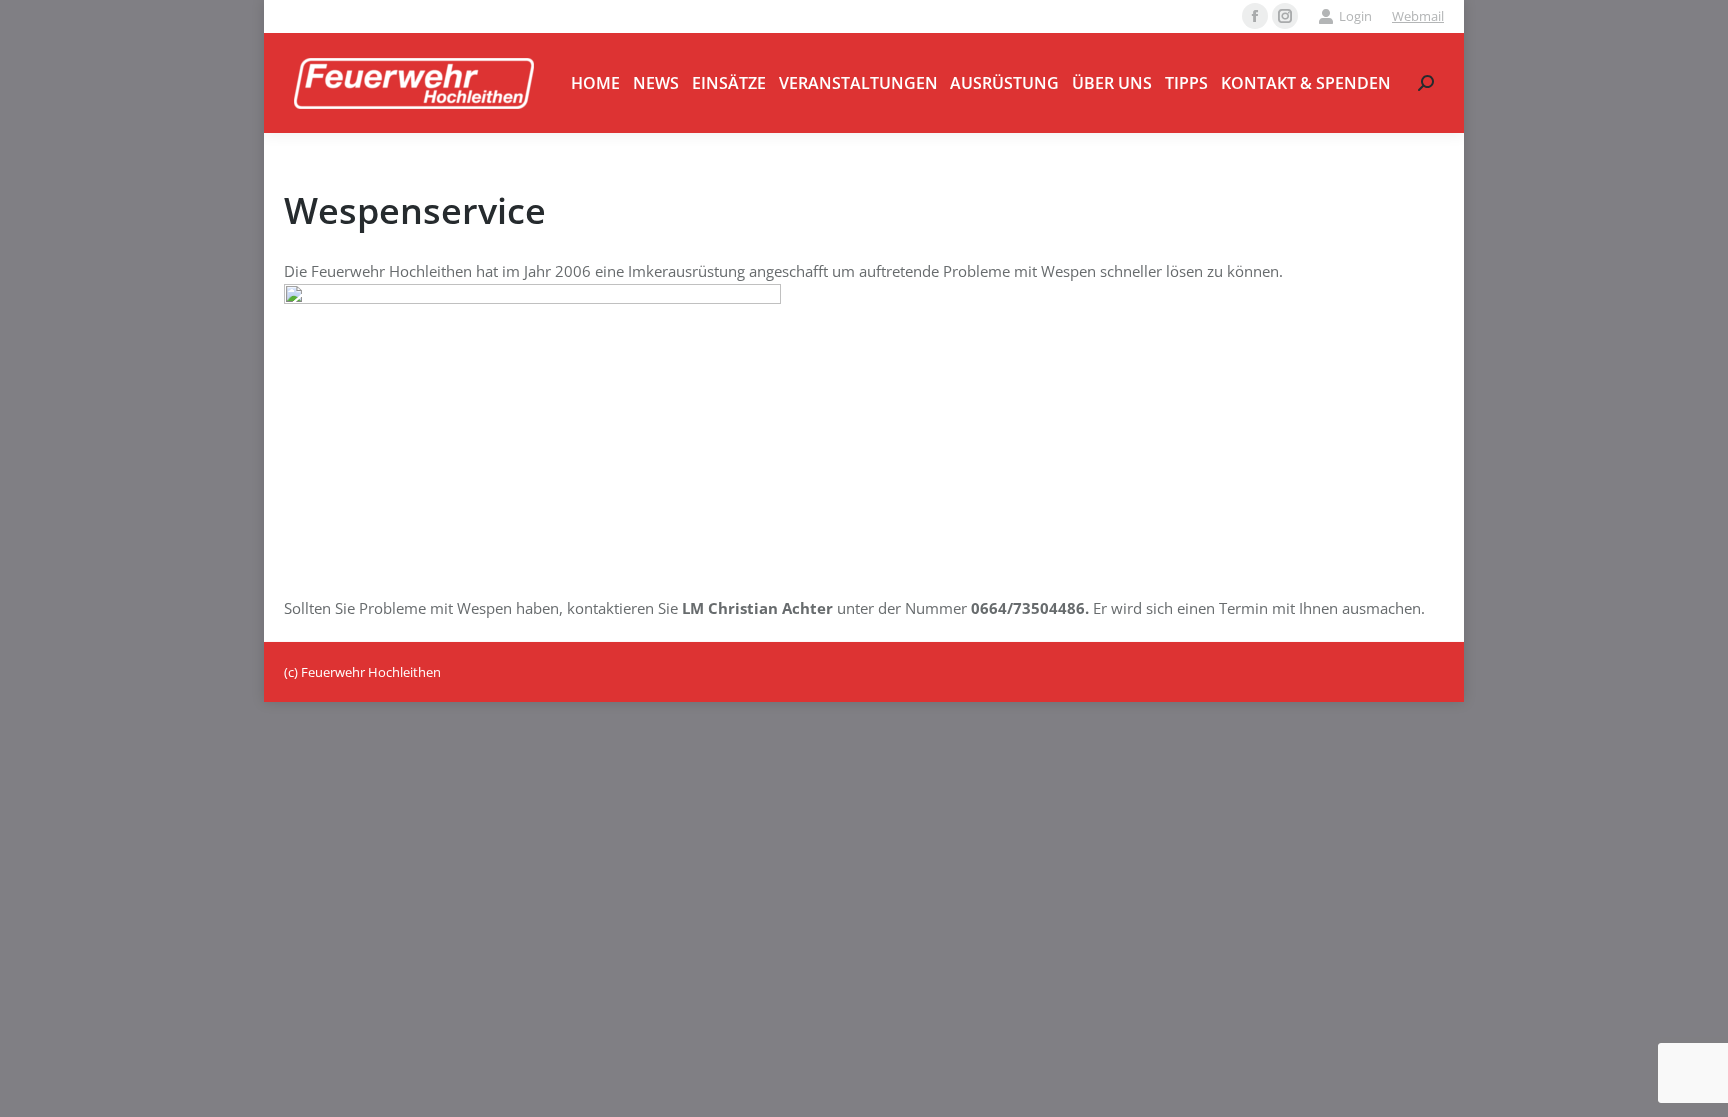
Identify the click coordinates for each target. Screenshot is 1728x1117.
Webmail (1418, 16)
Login (1355, 16)
